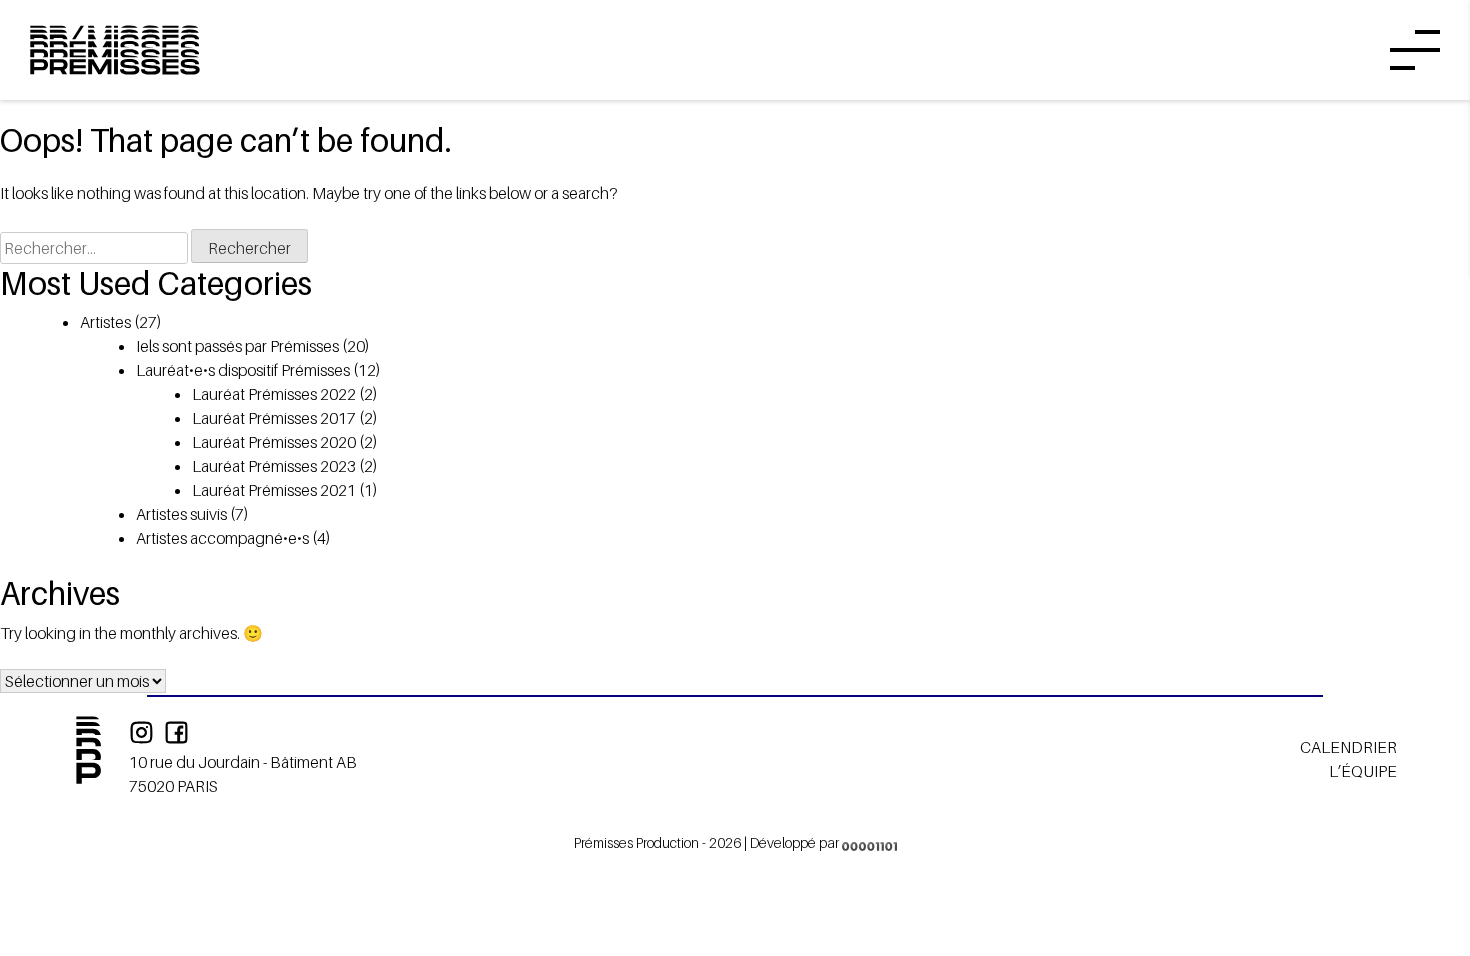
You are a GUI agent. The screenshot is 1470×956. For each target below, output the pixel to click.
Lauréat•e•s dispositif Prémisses (243, 370)
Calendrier (1348, 747)
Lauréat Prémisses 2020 (274, 442)
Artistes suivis (181, 514)
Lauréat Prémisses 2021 (274, 490)
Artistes (105, 322)
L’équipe (1363, 771)
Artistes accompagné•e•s (222, 538)
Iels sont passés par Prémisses (237, 346)
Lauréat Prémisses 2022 (274, 394)
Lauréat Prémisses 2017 (274, 418)
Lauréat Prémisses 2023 (274, 466)
